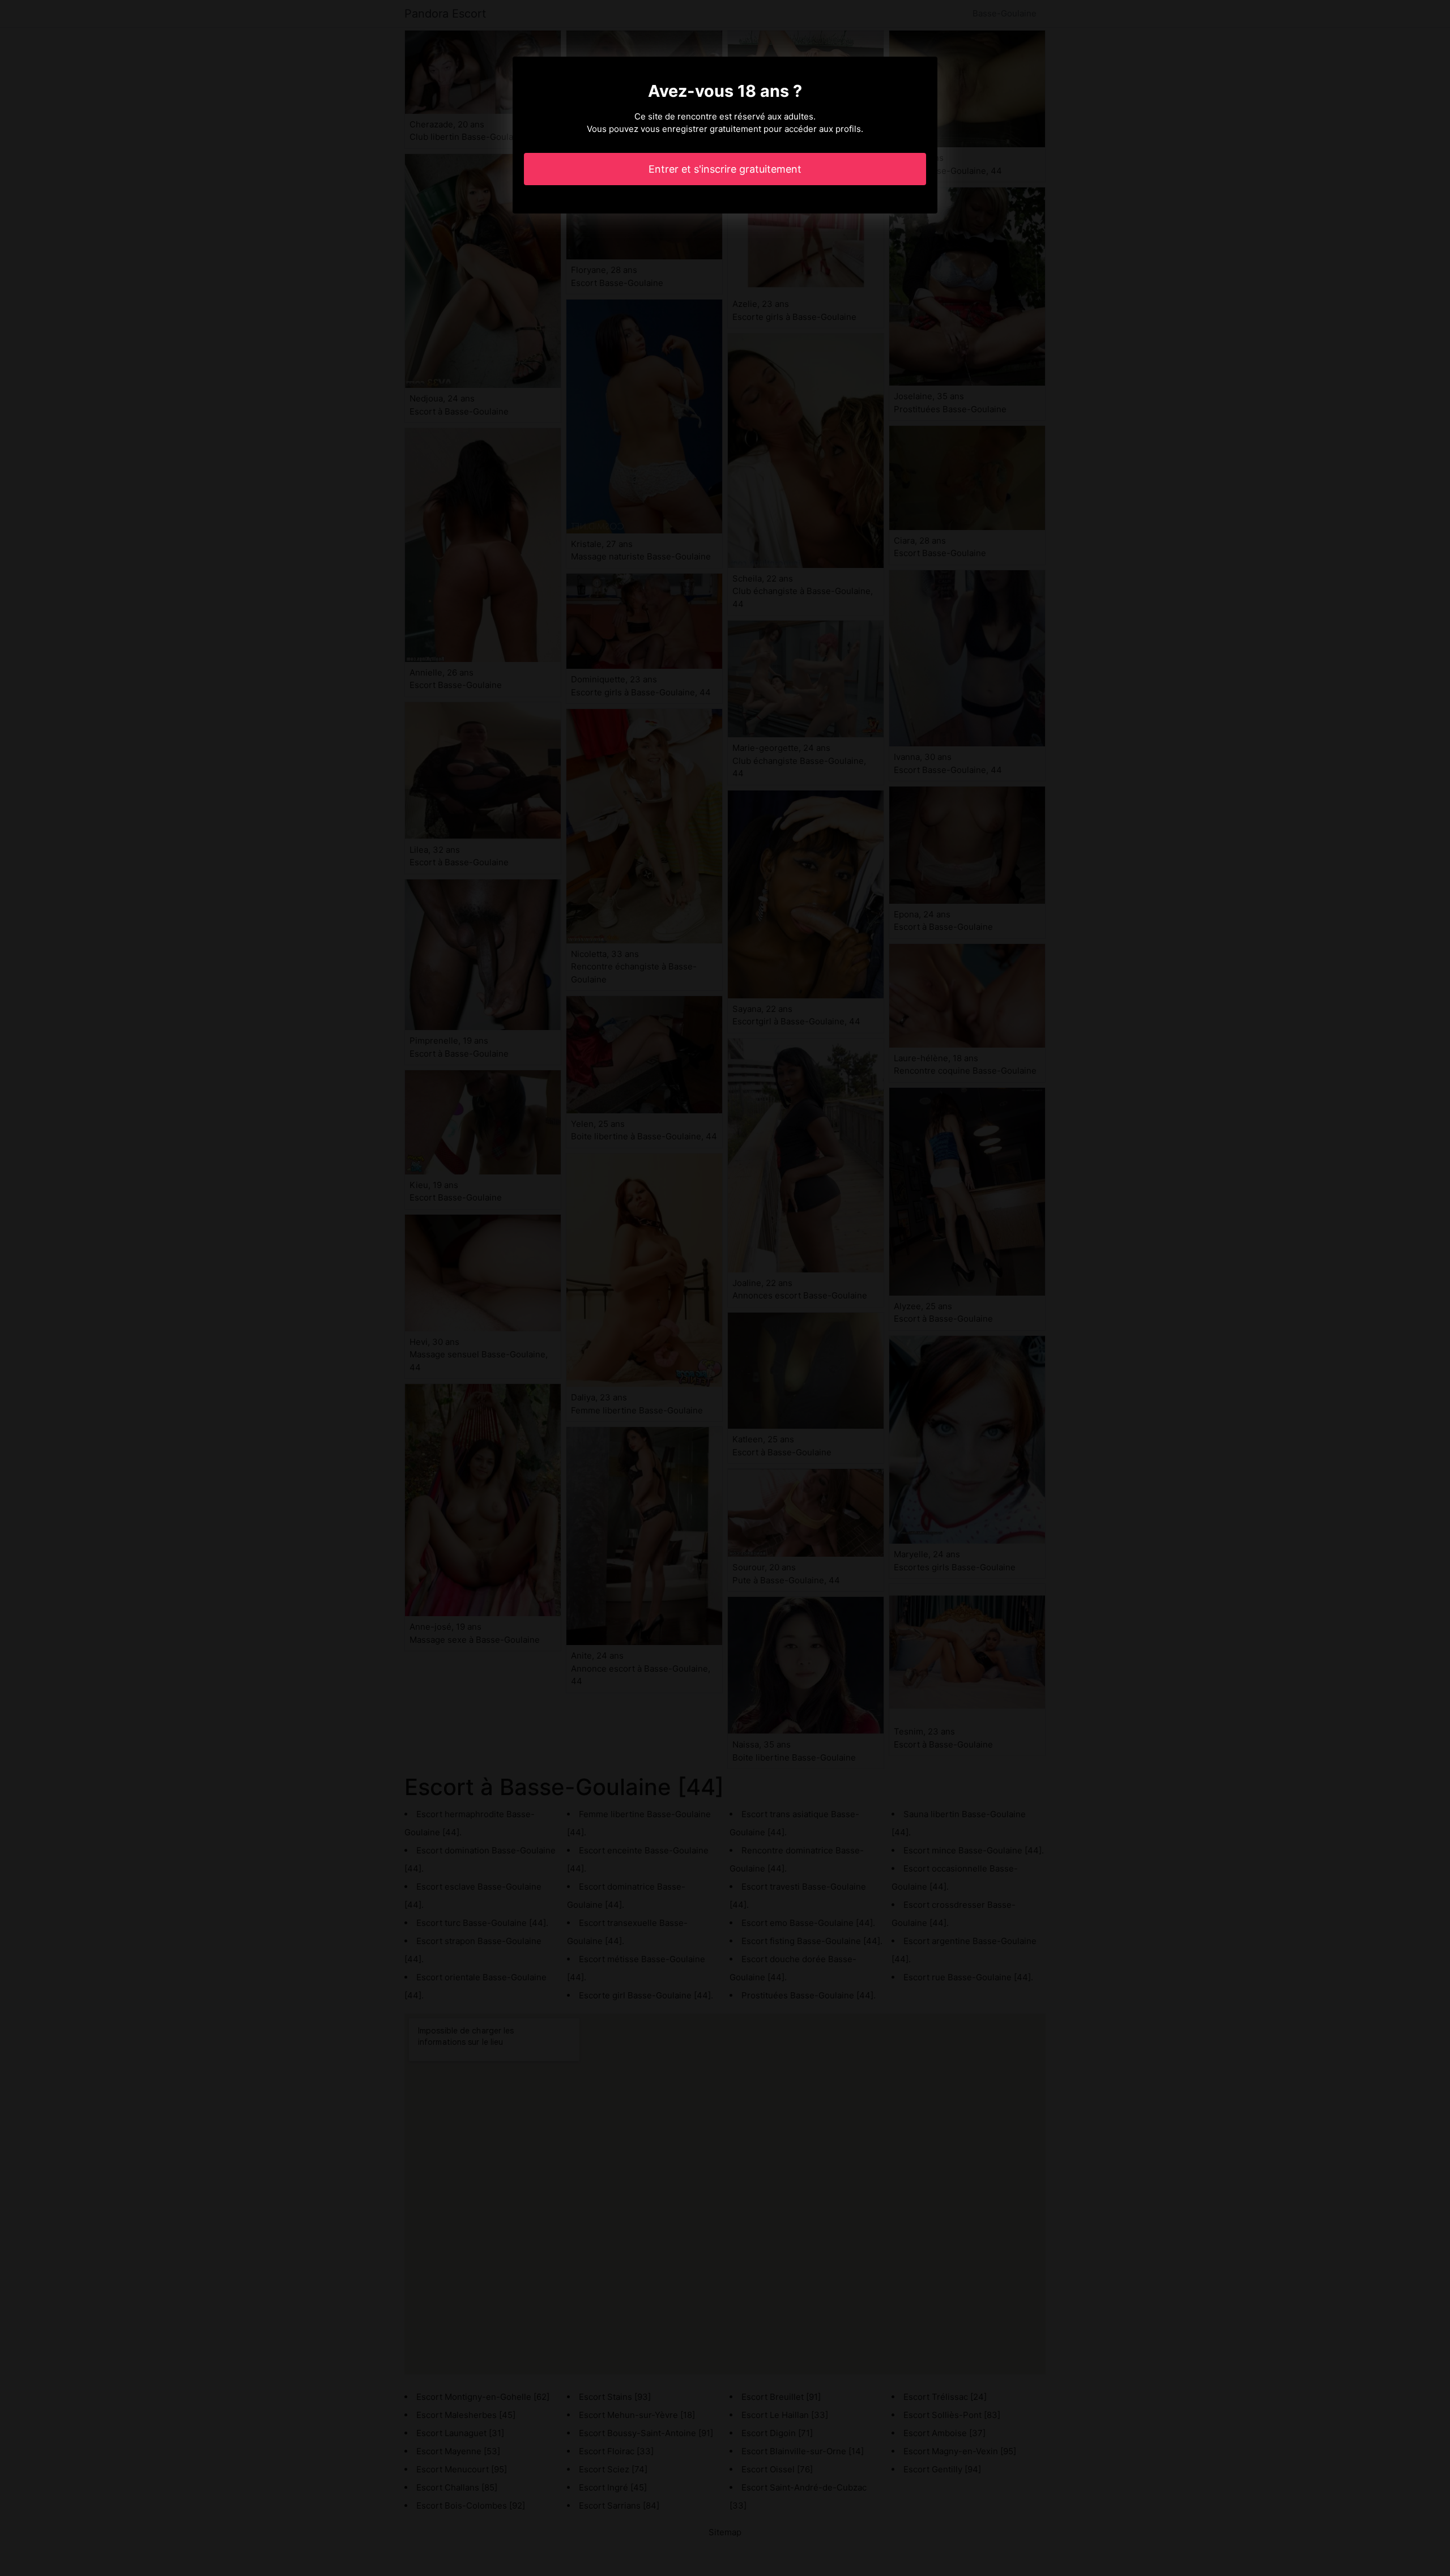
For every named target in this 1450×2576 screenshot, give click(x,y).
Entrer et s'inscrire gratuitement (725, 169)
